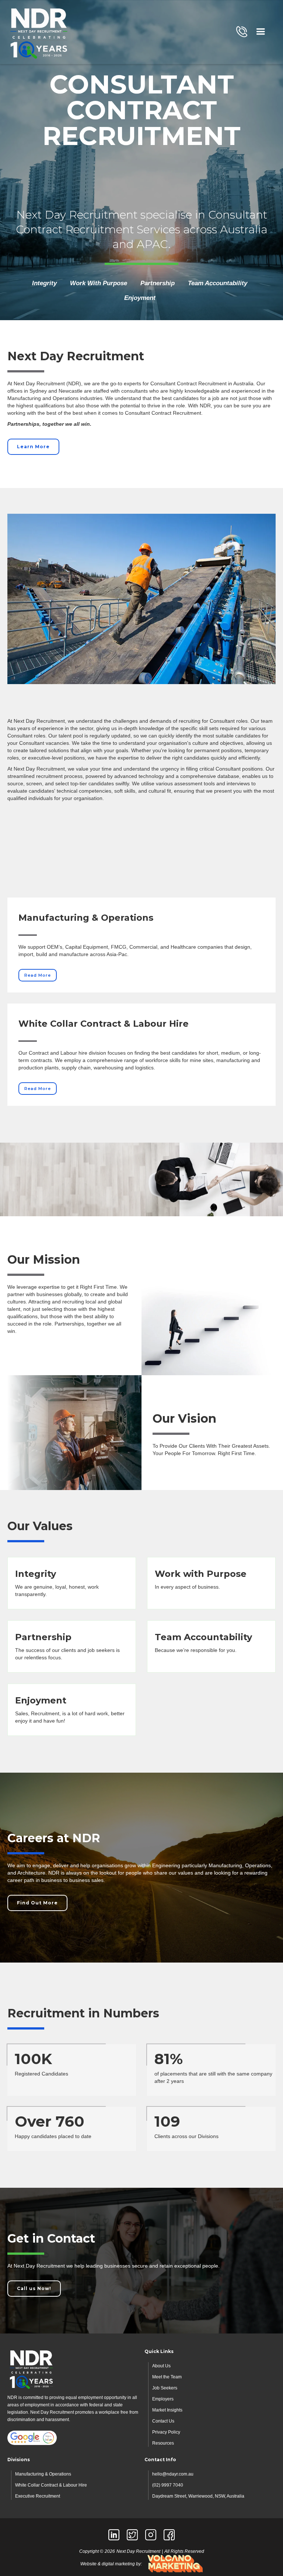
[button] (261, 32)
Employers (163, 2399)
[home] (39, 32)
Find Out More (37, 1903)
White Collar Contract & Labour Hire (51, 2485)
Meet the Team (167, 2377)
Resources (163, 2443)
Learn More (33, 447)
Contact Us (163, 2421)
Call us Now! (34, 2288)
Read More (38, 975)
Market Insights (167, 2410)
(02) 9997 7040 (168, 2485)
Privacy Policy (166, 2432)
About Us (161, 2366)
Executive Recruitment (38, 2496)
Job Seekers (165, 2388)
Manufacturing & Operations (43, 2474)
